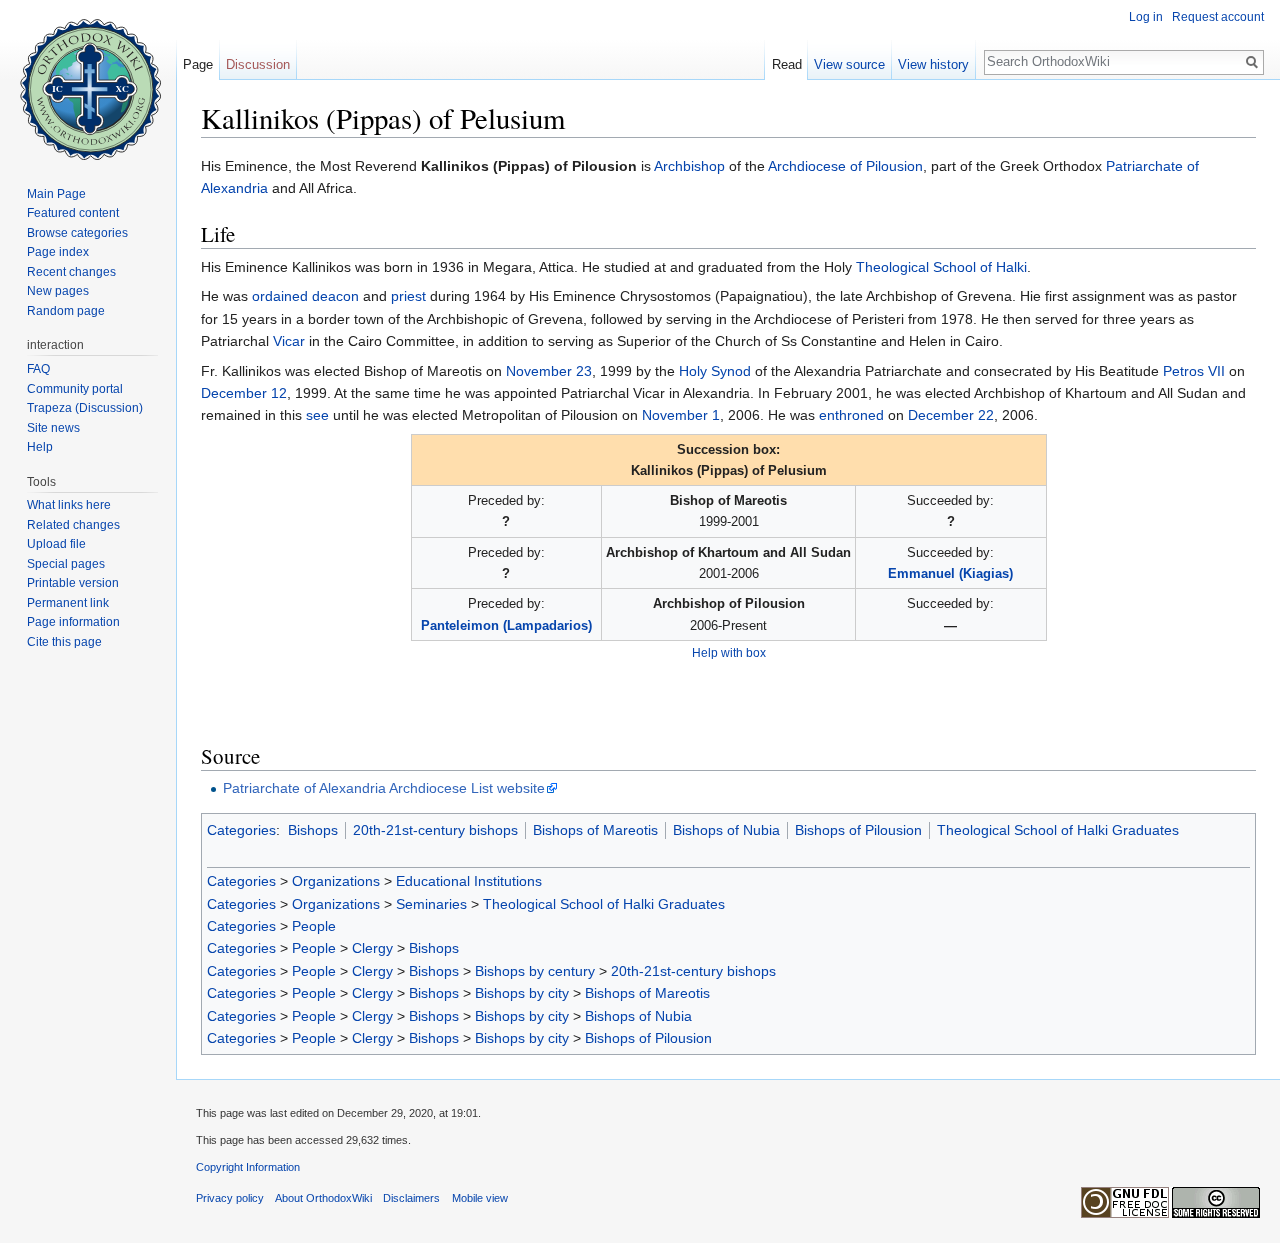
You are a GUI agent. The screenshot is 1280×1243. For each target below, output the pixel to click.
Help (40, 447)
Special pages (66, 564)
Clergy (372, 948)
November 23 (549, 371)
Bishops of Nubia (726, 830)
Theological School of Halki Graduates (1058, 830)
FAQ (38, 369)
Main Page (56, 194)
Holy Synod (715, 371)
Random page (66, 311)
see (317, 415)
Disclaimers (411, 1198)
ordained (280, 296)
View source (849, 64)
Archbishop (689, 166)
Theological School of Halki (941, 267)
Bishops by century (535, 971)
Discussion (258, 64)
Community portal (75, 389)
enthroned (851, 415)
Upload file (56, 544)
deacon (335, 296)
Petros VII (1194, 371)
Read (787, 64)
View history (933, 64)
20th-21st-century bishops (435, 830)
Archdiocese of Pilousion (845, 166)
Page (198, 64)
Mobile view (480, 1198)
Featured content (73, 213)
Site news (53, 428)
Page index (58, 252)
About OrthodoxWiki (323, 1198)
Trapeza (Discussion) (85, 408)
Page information (73, 622)
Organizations (336, 881)
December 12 (244, 393)
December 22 (951, 415)
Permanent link (68, 603)
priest (408, 296)
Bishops (313, 830)
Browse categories (77, 233)
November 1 (681, 415)
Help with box (729, 652)
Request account (1218, 17)
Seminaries (431, 904)
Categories (241, 830)
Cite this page (64, 642)
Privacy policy (230, 1198)
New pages (58, 291)
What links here (69, 505)
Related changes (73, 525)
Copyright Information (248, 1167)
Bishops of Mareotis (595, 830)
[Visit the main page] (88, 80)
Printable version (73, 583)
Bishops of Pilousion (858, 830)
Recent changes (71, 272)
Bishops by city (522, 993)
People (314, 926)
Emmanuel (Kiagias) (950, 573)
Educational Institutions (469, 881)
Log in (1146, 17)
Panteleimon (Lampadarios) (506, 625)
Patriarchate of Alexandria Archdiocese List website (384, 788)
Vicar (289, 341)
